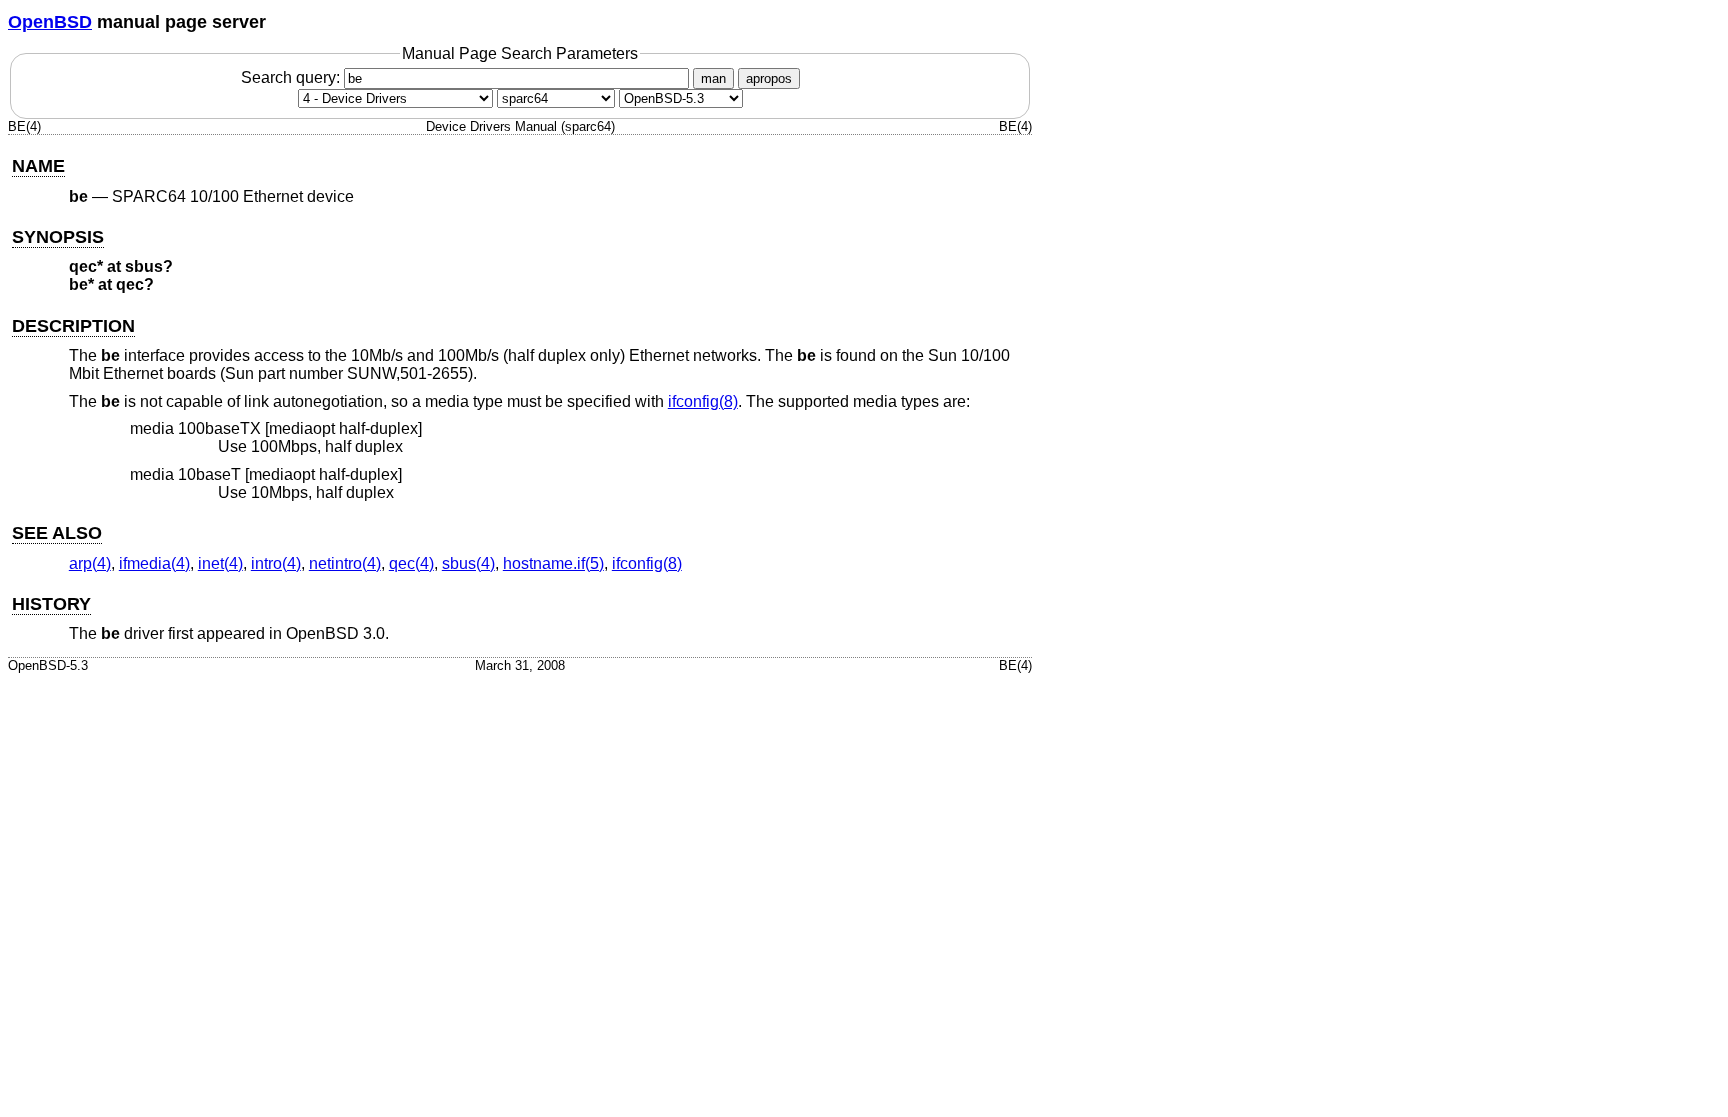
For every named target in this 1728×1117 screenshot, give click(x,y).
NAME (38, 166)
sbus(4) (468, 563)
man (713, 78)
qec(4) (411, 563)
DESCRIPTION (73, 326)
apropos (769, 78)
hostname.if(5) (553, 563)
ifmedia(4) (154, 563)
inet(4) (220, 563)
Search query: (292, 77)
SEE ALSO (57, 533)
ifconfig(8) (703, 401)
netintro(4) (345, 563)
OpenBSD (50, 22)
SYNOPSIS (58, 237)
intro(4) (276, 563)
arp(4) (90, 563)
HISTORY (51, 604)
